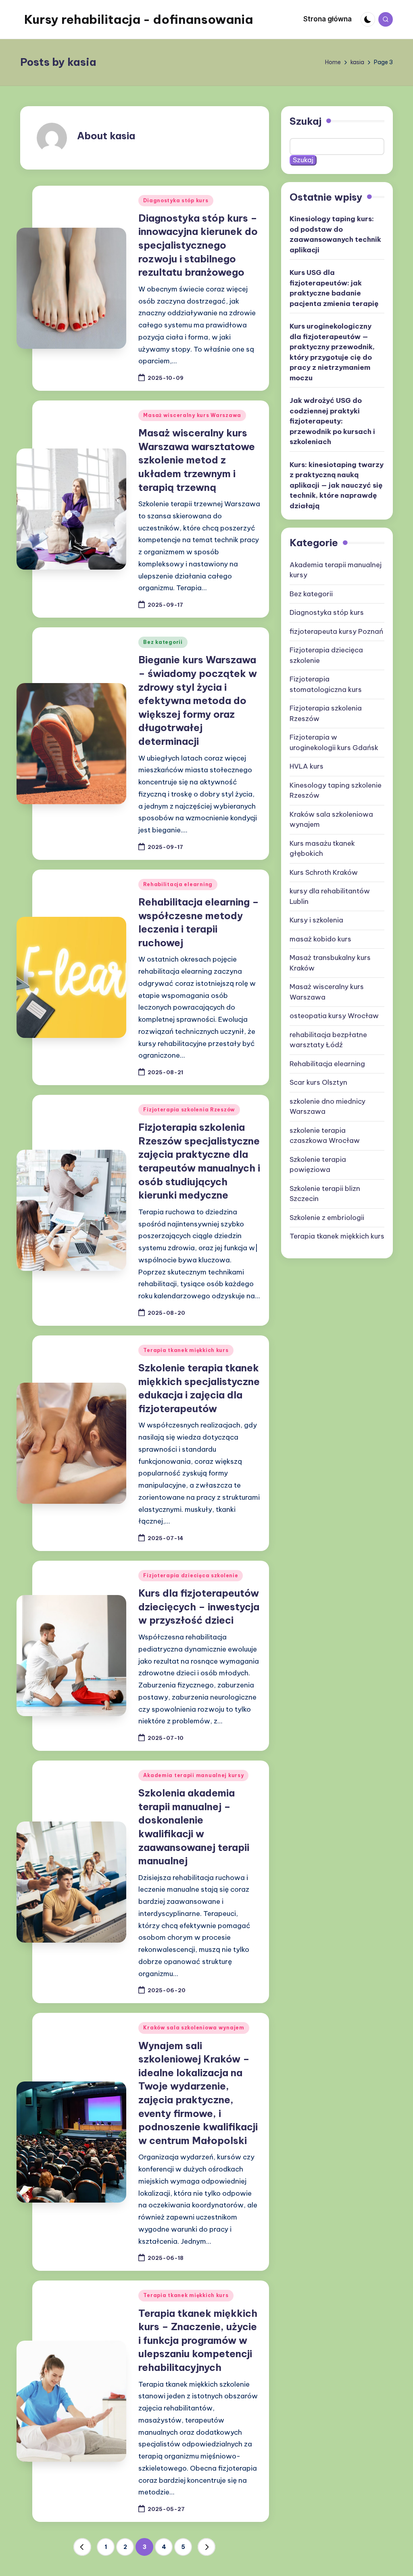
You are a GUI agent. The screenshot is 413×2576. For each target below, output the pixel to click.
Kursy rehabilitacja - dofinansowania (139, 19)
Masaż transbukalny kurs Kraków (330, 963)
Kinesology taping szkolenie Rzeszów (336, 790)
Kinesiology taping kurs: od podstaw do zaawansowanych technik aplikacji (335, 234)
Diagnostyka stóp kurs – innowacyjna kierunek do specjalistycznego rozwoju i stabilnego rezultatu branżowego (198, 245)
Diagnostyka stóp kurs (176, 200)
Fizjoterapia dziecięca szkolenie (191, 1575)
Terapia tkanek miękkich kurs (186, 1350)
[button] (82, 2547)
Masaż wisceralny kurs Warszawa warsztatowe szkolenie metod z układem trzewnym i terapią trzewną (197, 460)
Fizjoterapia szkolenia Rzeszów (189, 1110)
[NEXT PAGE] (206, 2547)
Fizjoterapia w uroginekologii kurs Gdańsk (334, 742)
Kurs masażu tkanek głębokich (322, 849)
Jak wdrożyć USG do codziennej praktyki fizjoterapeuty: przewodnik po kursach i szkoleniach (332, 421)
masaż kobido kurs (320, 939)
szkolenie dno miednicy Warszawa (327, 1107)
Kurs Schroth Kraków (324, 872)
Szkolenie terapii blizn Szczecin (325, 1194)
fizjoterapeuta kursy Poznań (336, 631)
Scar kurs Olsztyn (318, 1082)
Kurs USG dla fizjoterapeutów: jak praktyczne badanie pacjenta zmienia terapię (334, 288)
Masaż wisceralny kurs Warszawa (192, 415)
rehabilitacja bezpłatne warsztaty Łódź (328, 1040)
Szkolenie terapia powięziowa (318, 1165)
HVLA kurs (307, 766)
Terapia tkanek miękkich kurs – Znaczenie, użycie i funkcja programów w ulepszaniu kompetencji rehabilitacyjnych (198, 2340)
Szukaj (306, 121)
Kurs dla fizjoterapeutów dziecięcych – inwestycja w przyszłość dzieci (199, 1607)
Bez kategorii (163, 642)
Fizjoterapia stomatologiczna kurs (326, 684)
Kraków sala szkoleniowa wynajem (194, 2028)
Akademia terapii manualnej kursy (193, 1775)
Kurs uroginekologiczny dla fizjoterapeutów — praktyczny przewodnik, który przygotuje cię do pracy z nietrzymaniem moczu (332, 352)
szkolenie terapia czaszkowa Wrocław (325, 1136)
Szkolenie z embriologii (327, 1218)
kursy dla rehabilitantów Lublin (330, 896)
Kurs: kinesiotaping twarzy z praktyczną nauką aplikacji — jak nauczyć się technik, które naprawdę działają (337, 485)
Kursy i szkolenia (316, 920)
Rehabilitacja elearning (178, 884)
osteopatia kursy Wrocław (334, 1016)
